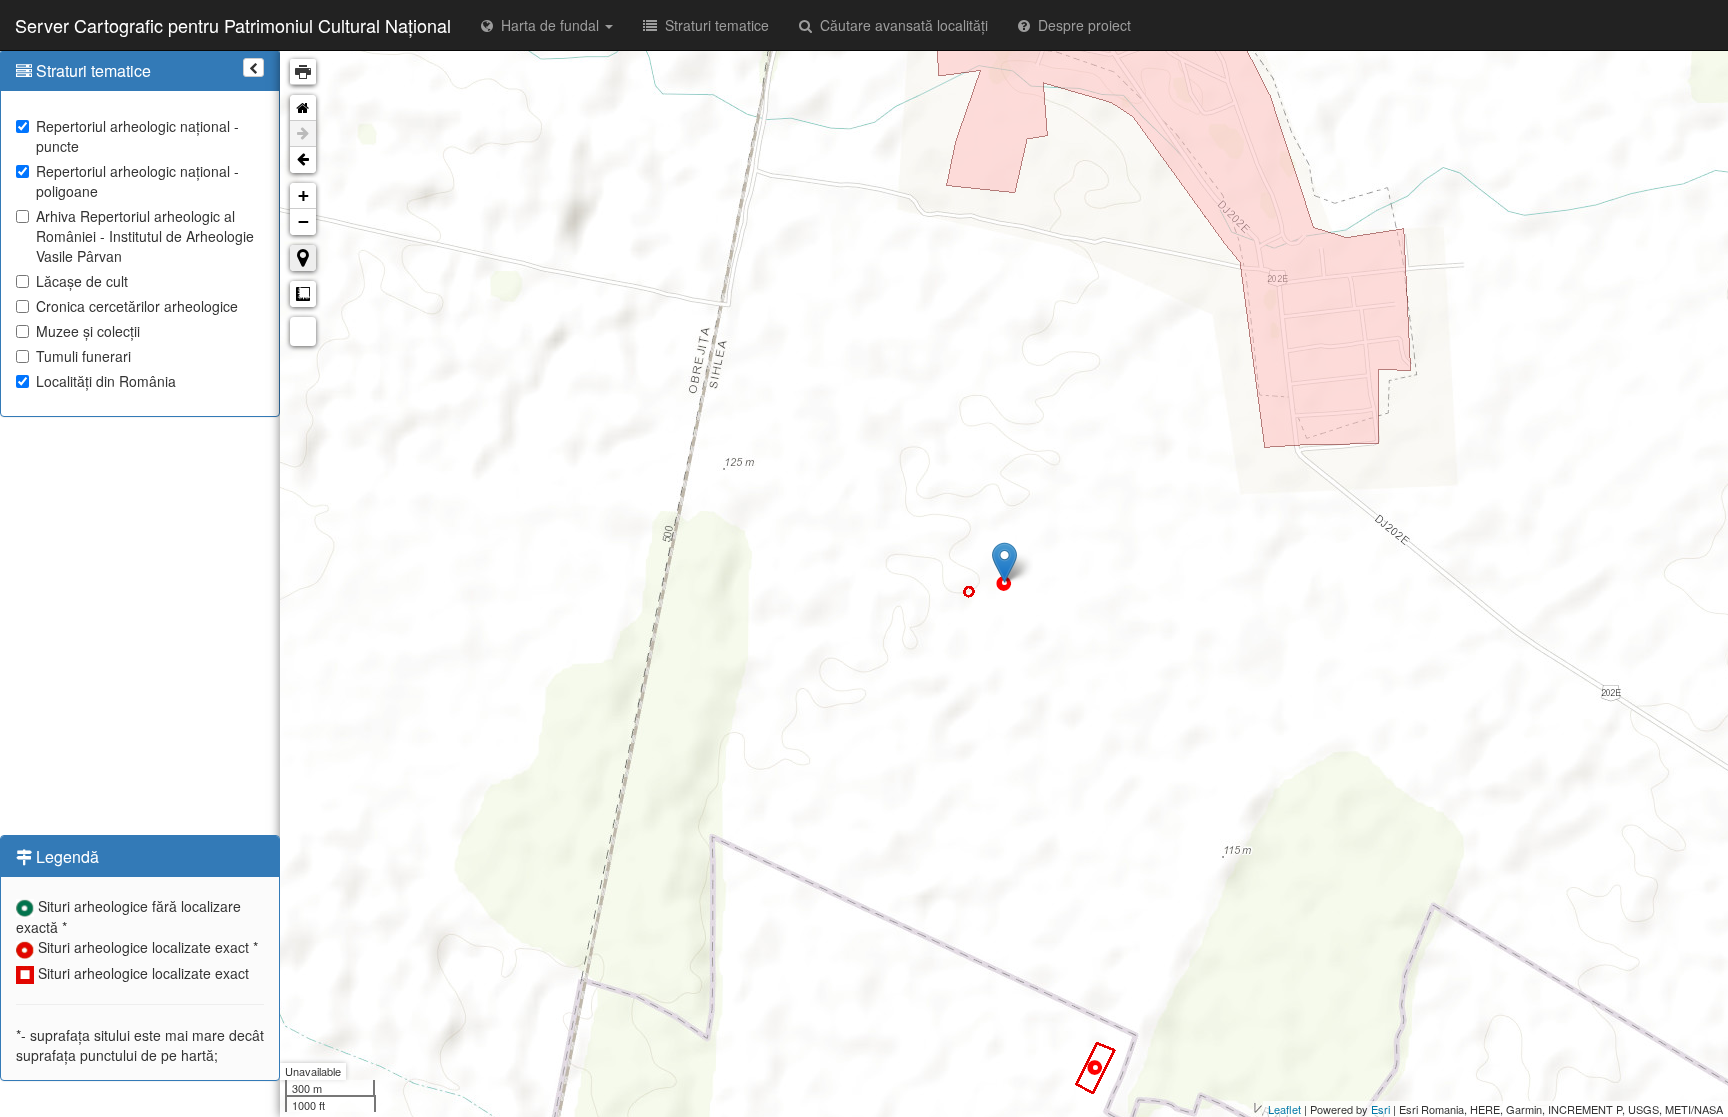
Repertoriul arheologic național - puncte (137, 136)
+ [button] (303, 195)
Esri (1380, 1109)
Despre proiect (1080, 25)
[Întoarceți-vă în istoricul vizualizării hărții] (303, 160)
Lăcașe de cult (82, 281)
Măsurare (303, 294)
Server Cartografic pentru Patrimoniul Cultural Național (233, 25)
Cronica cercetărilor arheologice (137, 306)
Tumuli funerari (83, 356)
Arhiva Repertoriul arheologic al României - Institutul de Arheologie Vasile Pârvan (145, 236)
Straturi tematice (713, 25)
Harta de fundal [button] (548, 25)
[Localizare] (303, 258)
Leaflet (1284, 1109)
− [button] (303, 221)
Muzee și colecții (88, 331)
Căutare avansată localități (900, 25)
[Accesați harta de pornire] (303, 108)
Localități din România (106, 381)
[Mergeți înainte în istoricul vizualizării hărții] (303, 134)
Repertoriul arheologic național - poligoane (137, 181)
